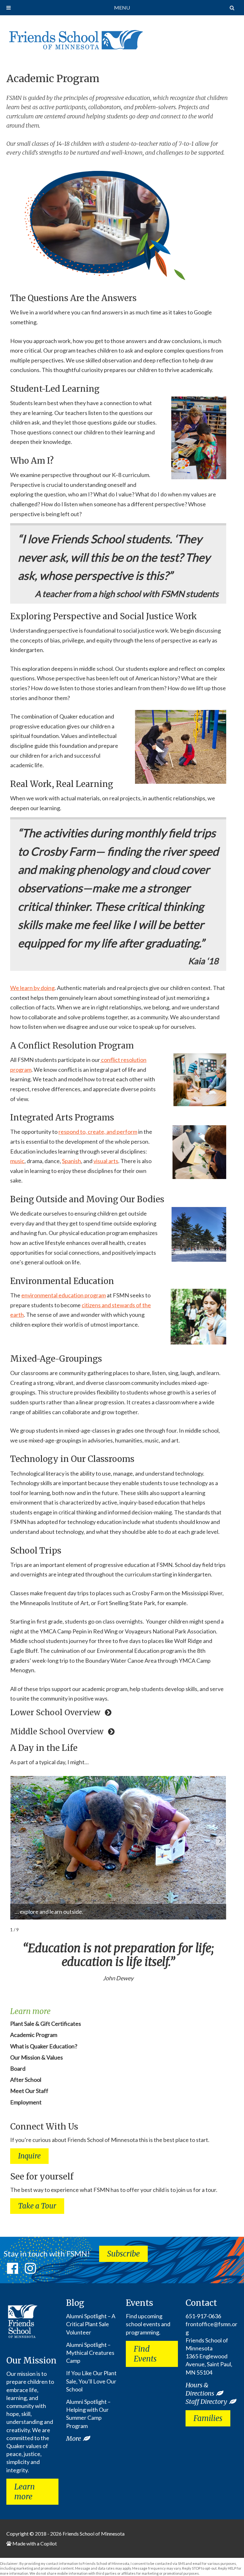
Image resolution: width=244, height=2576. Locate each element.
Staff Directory (206, 2401)
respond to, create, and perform (98, 1132)
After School (26, 2080)
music (17, 1161)
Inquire (29, 2156)
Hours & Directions (200, 2389)
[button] (220, 1841)
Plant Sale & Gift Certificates (46, 2024)
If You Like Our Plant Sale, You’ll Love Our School (91, 2381)
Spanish (71, 1161)
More (74, 2438)
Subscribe (123, 2254)
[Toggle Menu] (9, 8)
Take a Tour (37, 2206)
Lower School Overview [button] (56, 1713)
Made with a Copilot (34, 2543)
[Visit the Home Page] (75, 38)
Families (208, 2418)
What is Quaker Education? (44, 2046)
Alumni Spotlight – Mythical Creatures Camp (90, 2353)
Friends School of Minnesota (94, 2534)
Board (18, 2068)
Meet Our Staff (29, 2091)
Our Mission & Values (37, 2057)
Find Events (145, 2354)
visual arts (106, 1161)
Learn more (25, 2492)
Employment (26, 2102)
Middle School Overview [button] (58, 1732)
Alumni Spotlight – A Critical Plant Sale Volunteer (91, 2324)
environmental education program (64, 1295)
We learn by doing (32, 988)
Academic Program (53, 79)
